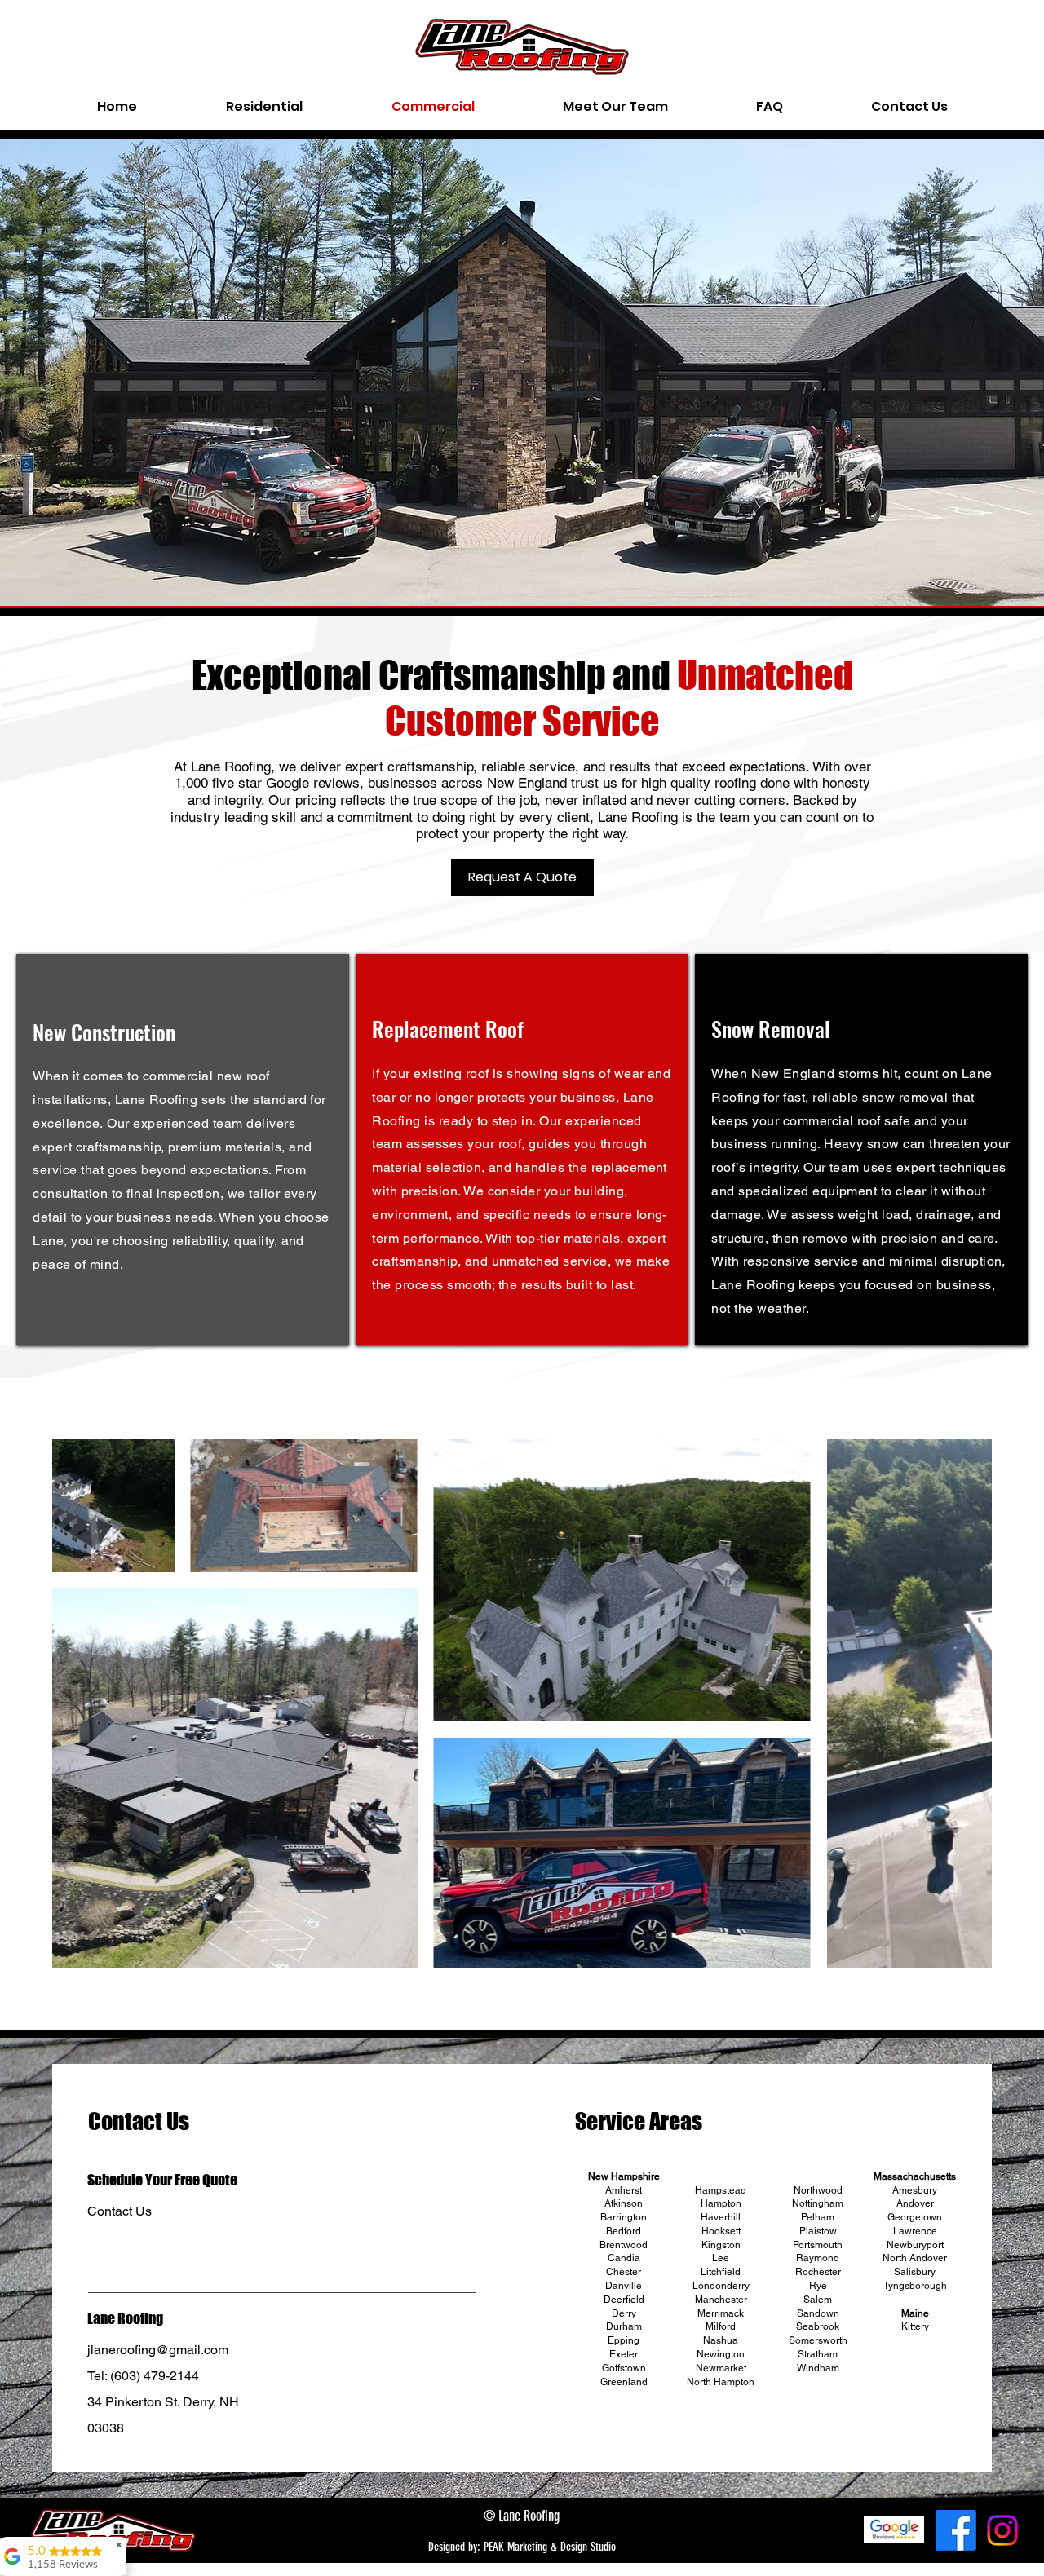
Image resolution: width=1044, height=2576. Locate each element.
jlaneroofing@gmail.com (158, 2350)
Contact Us (119, 2211)
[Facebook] (956, 2530)
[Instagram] (1002, 2530)
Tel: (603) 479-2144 (143, 2376)
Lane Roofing (125, 2318)
